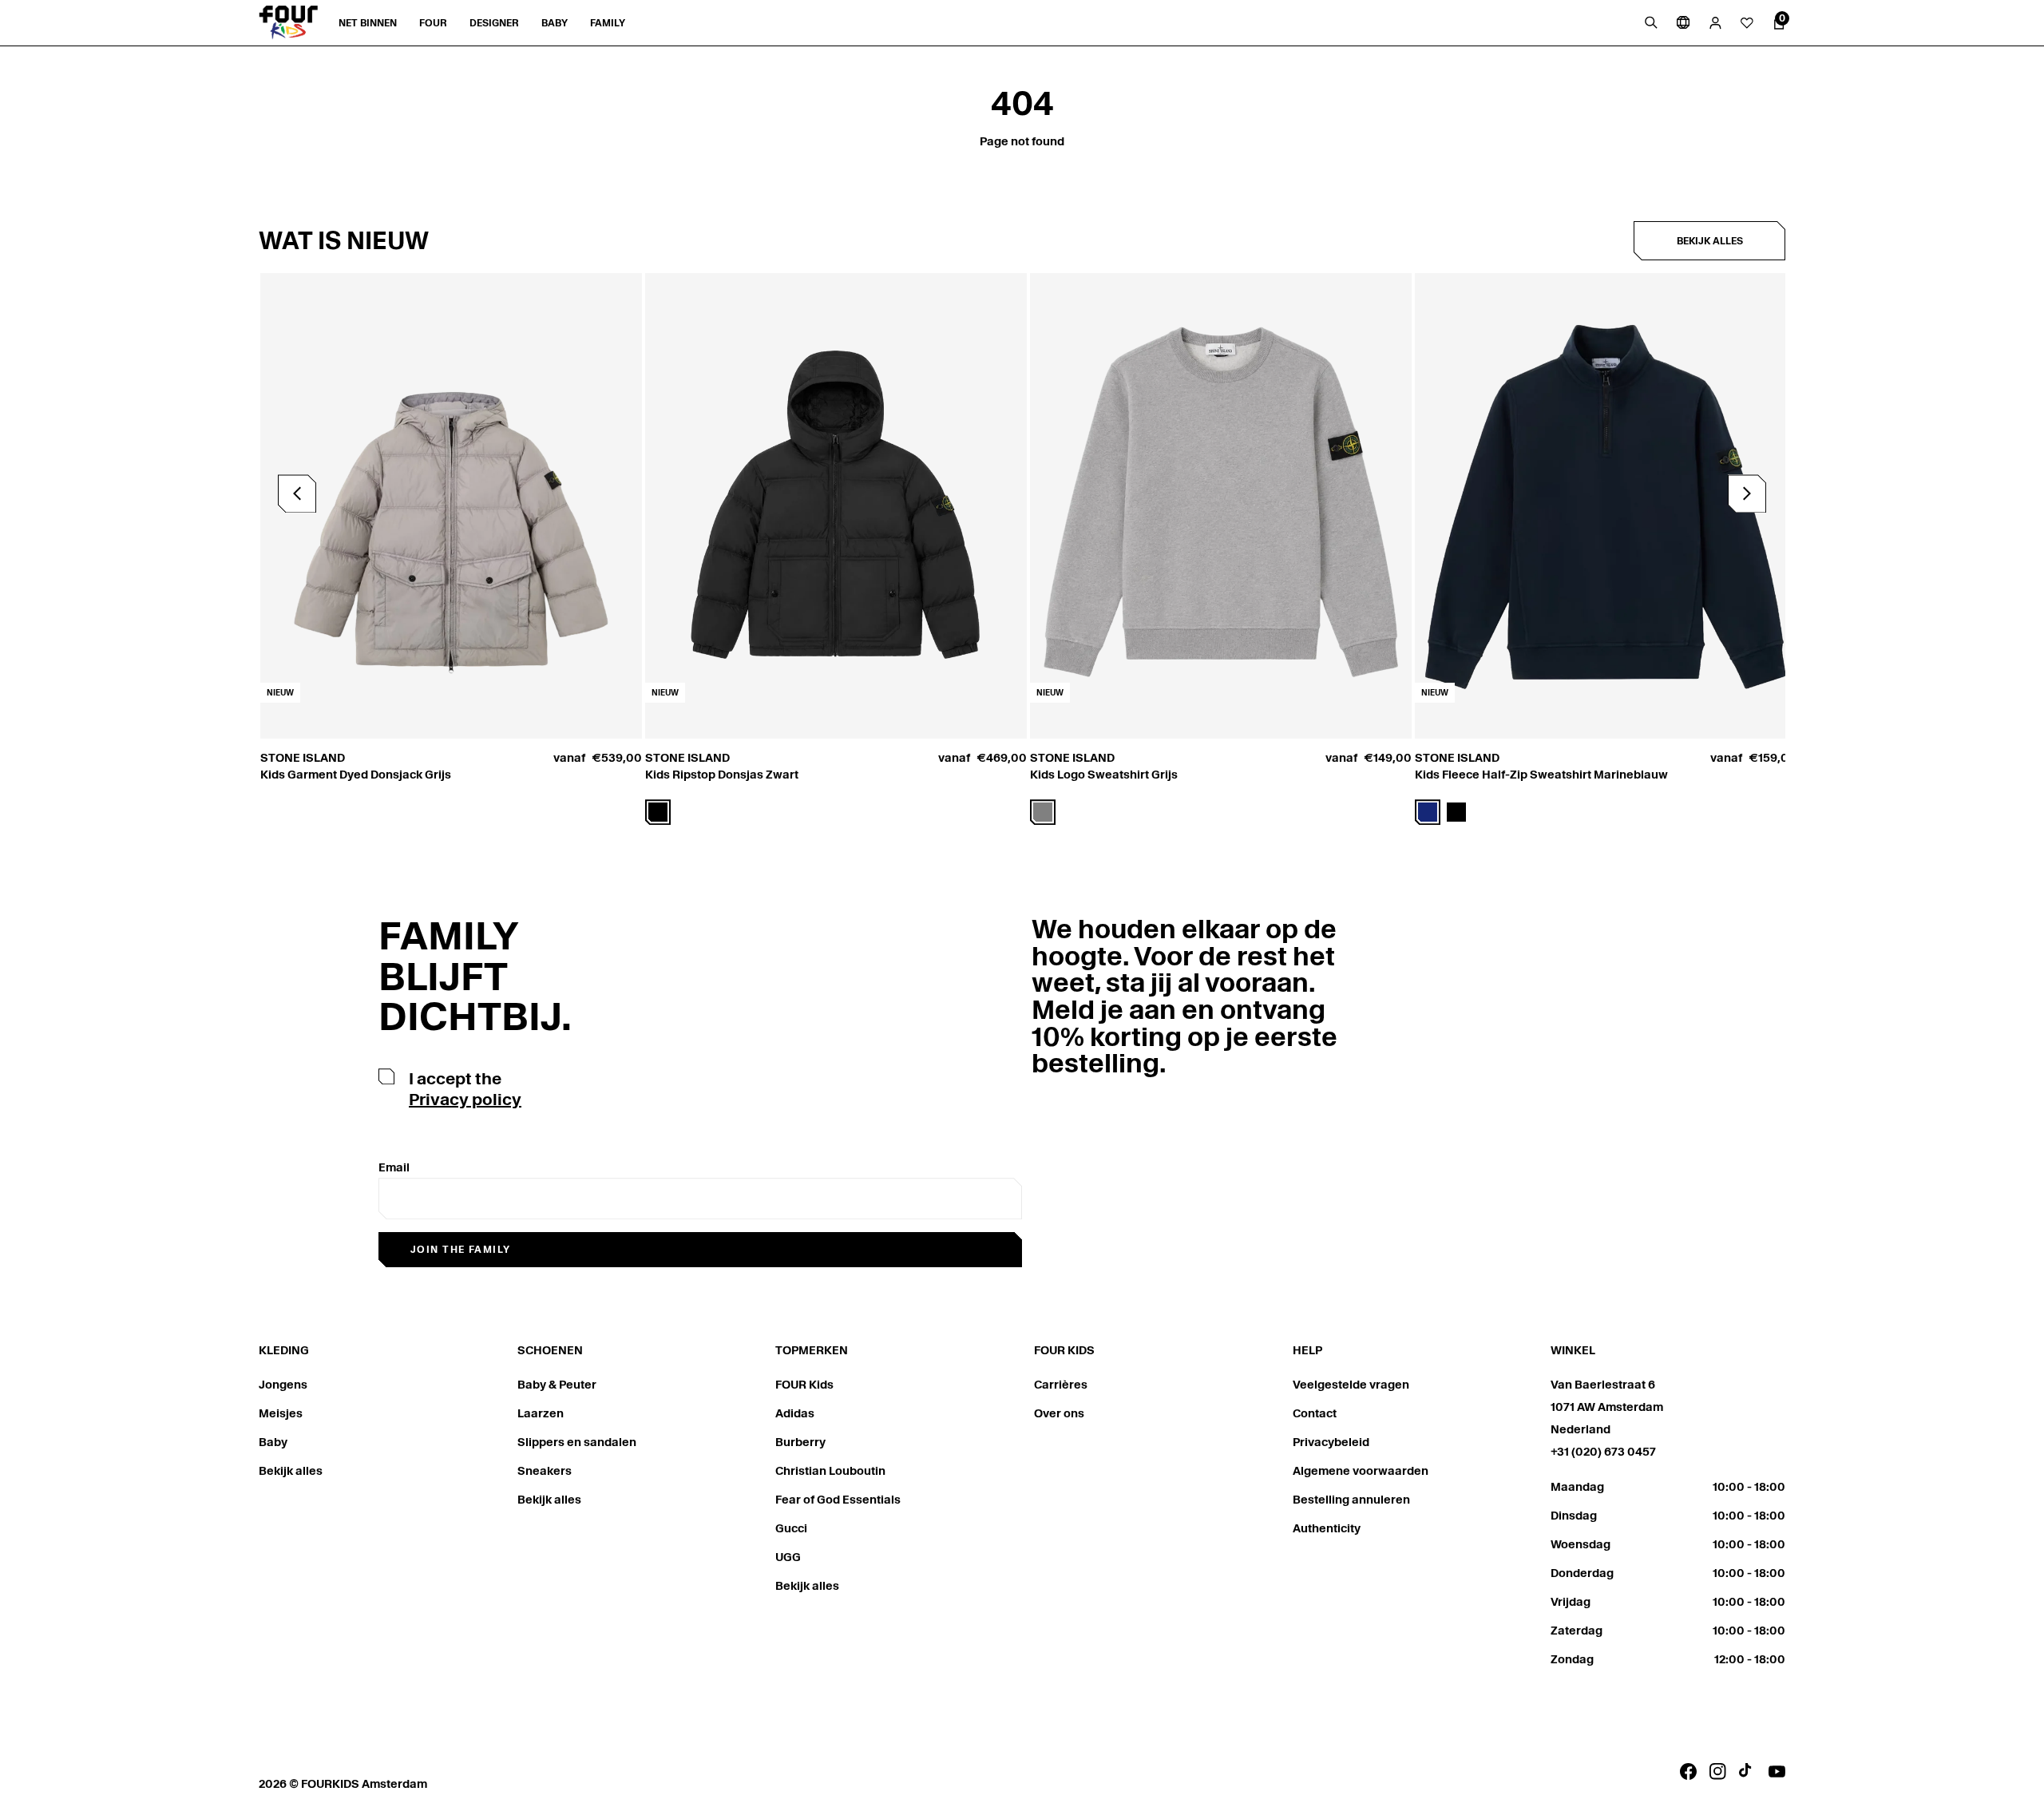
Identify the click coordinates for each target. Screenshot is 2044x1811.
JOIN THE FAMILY (461, 1249)
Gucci (791, 1528)
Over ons (1059, 1413)
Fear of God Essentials (838, 1500)
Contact (1315, 1413)
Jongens (283, 1385)
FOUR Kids (804, 1385)
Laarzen (541, 1413)
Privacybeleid (1331, 1442)
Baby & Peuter (557, 1385)
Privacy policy (465, 1100)
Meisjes (281, 1413)
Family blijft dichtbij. (475, 976)
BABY (555, 23)
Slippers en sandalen (577, 1442)
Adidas (795, 1413)
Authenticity (1327, 1528)
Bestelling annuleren (1351, 1500)
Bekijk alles (1710, 241)
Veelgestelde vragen (1351, 1385)
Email (394, 1167)
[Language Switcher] (1683, 22)
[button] (1747, 493)
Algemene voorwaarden (1361, 1471)
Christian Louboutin (830, 1471)
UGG (788, 1557)
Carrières (1061, 1385)
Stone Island (303, 758)
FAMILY (608, 23)
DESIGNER (494, 23)
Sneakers (545, 1471)
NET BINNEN (368, 23)
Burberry (800, 1442)
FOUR (433, 23)
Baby (273, 1442)
